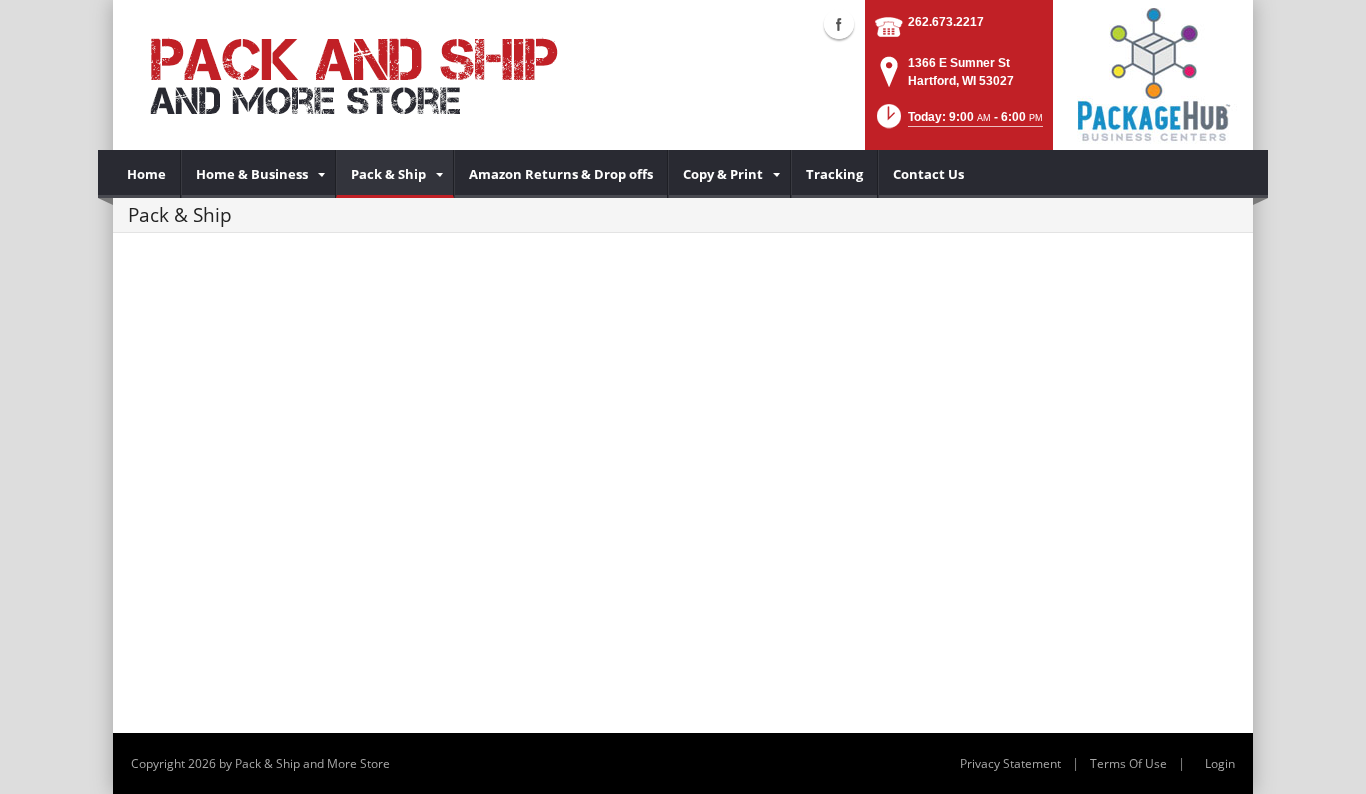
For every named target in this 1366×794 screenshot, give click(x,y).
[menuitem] (147, 174)
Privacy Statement (1010, 763)
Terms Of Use (1128, 763)
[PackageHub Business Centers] (1153, 73)
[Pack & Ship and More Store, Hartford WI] (353, 75)
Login (1220, 763)
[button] (958, 122)
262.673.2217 (946, 22)
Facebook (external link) (839, 24)
